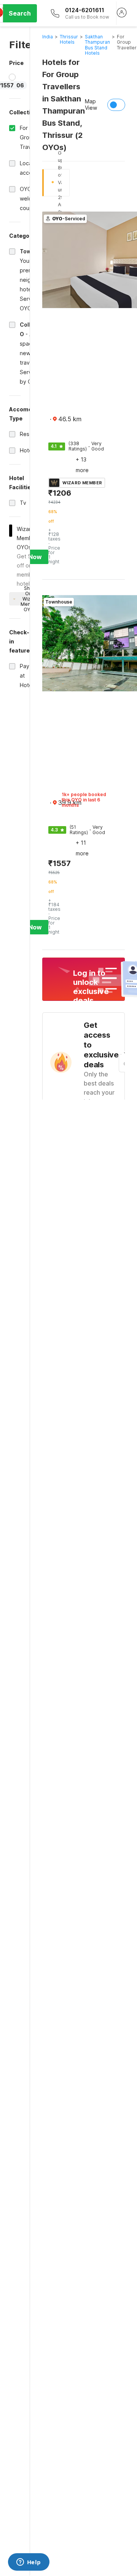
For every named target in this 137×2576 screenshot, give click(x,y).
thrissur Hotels (69, 39)
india (48, 37)
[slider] (12, 77)
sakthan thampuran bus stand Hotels (97, 45)
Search (20, 13)
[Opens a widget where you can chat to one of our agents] (29, 2563)
